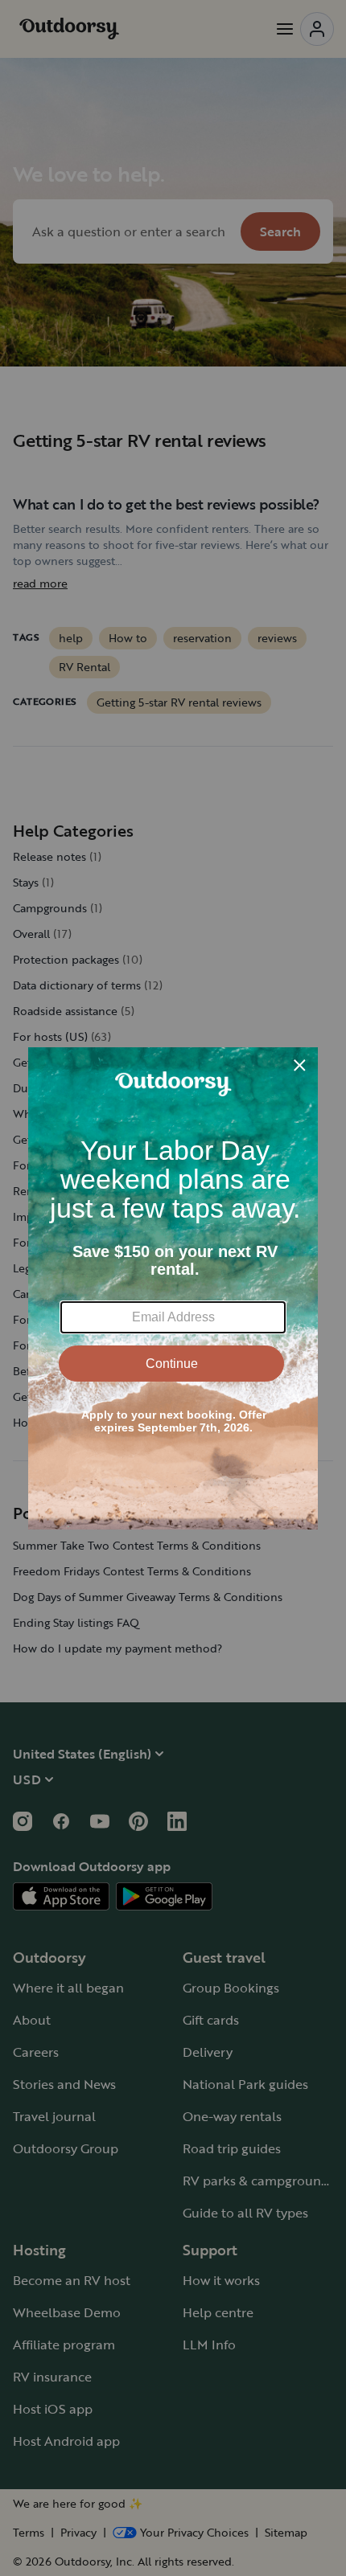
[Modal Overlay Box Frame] (173, 1288)
